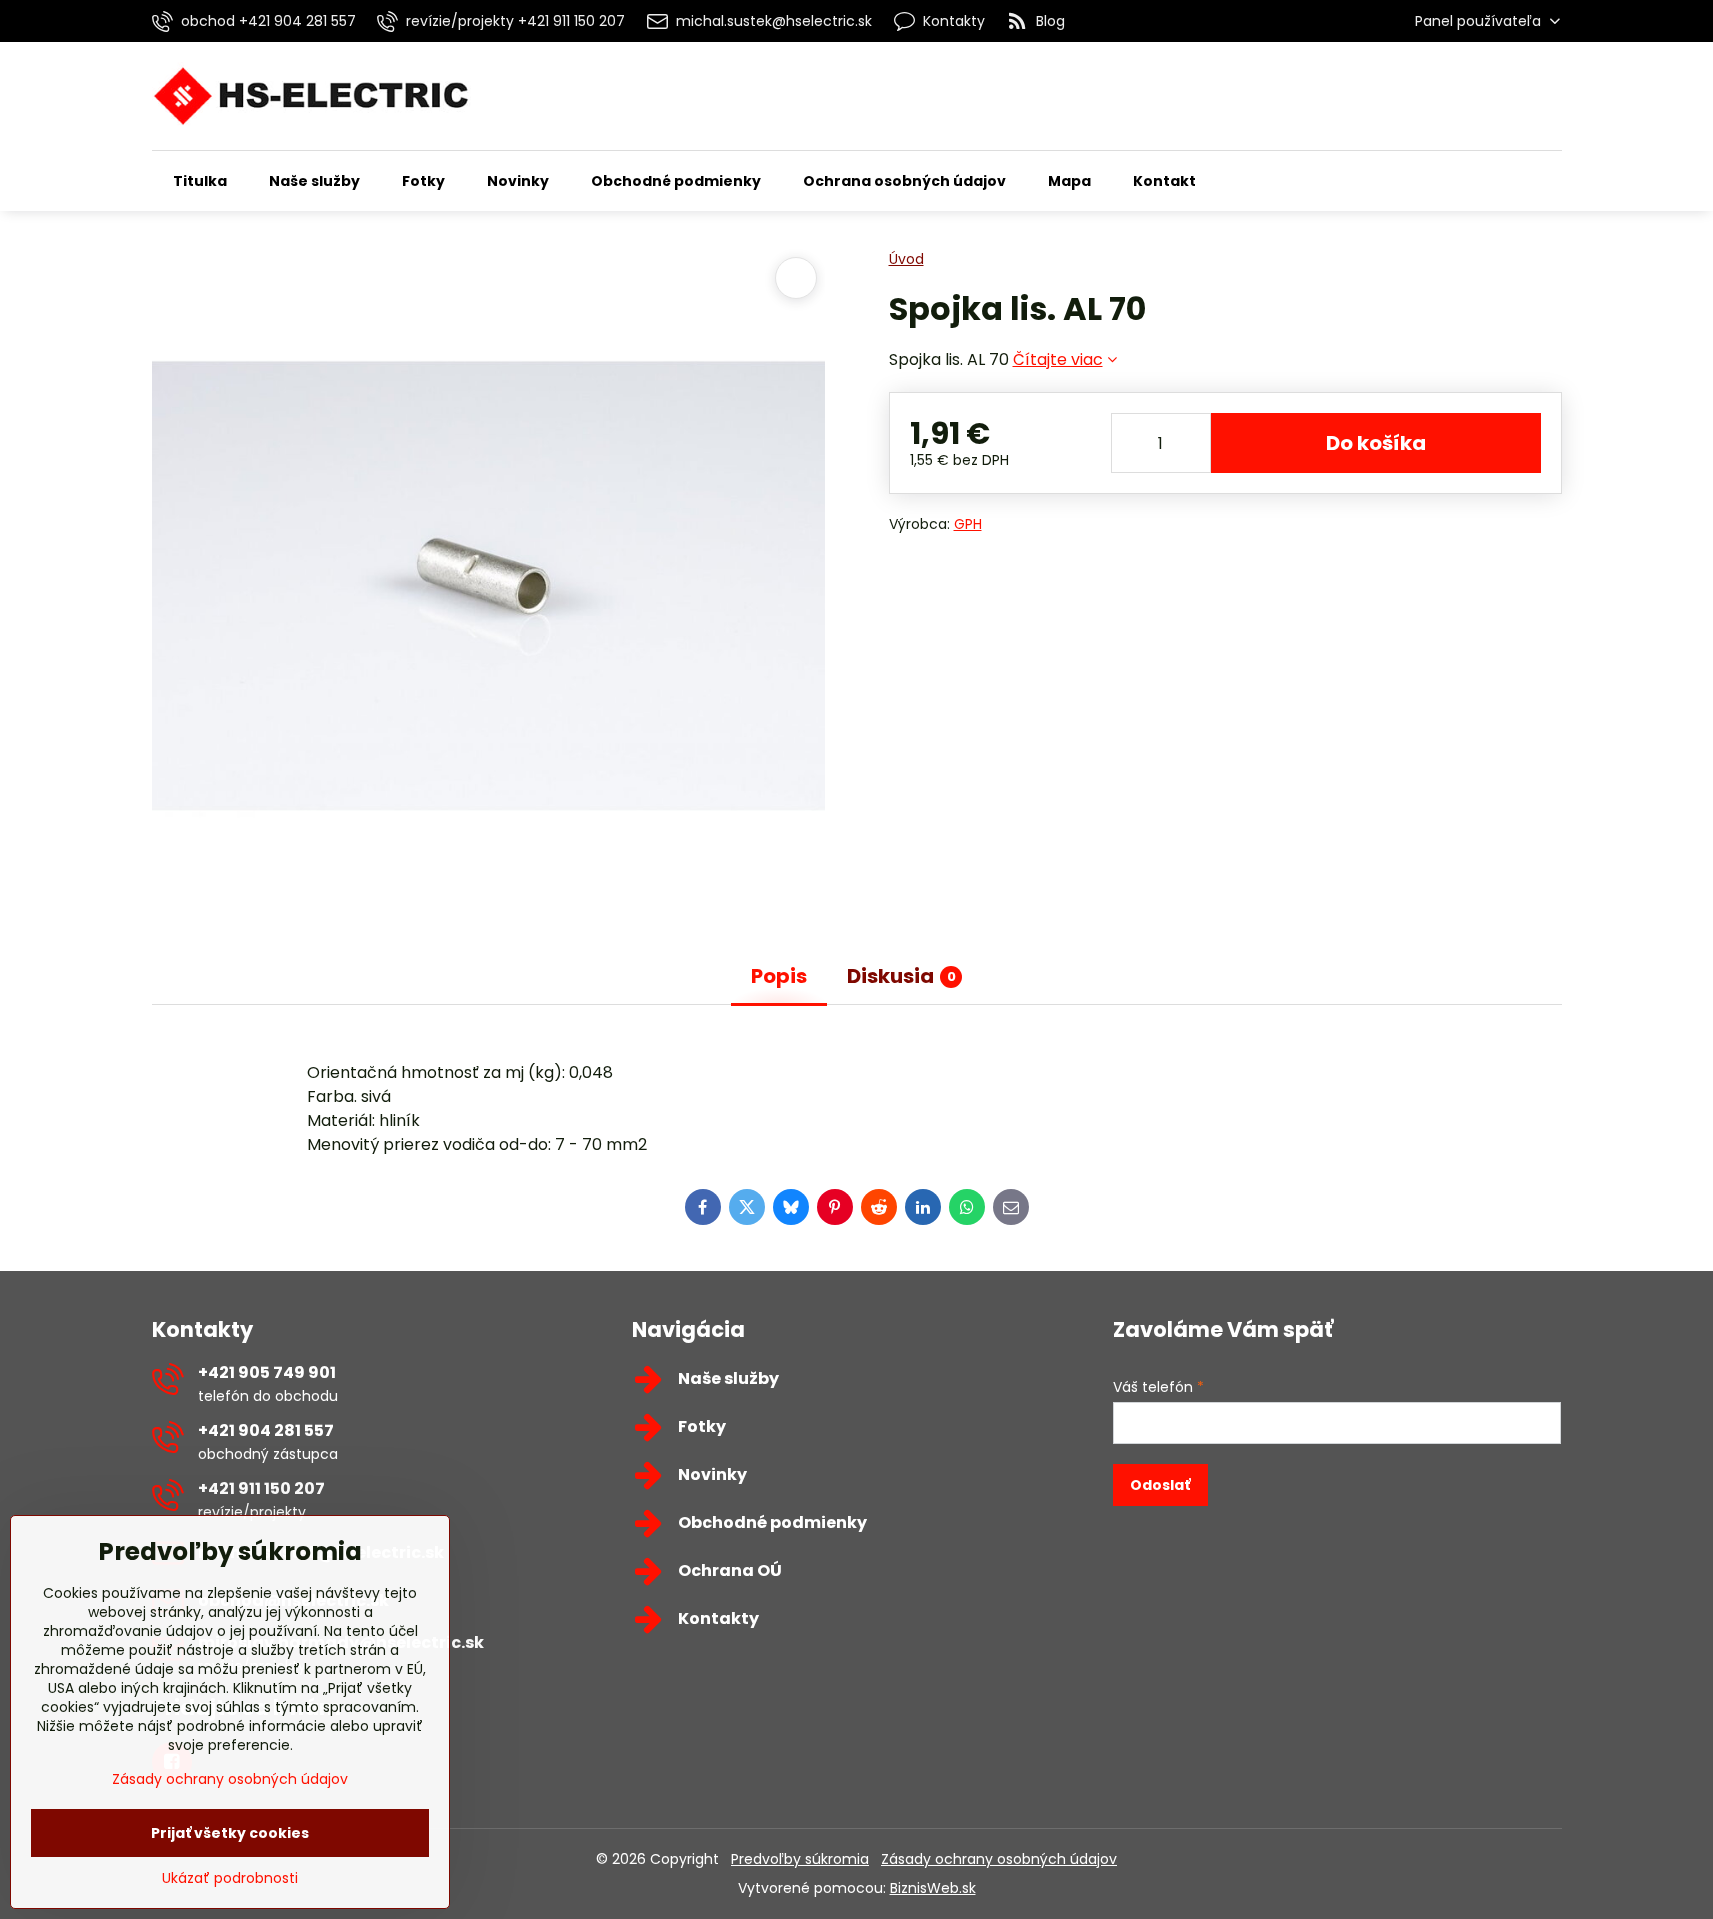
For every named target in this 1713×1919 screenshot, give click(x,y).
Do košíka (1376, 443)
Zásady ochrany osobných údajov (999, 1859)
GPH (968, 524)
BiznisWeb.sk (933, 1888)
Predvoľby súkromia (800, 1859)
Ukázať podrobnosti (230, 1878)
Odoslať (1160, 1485)
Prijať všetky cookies (230, 1833)
